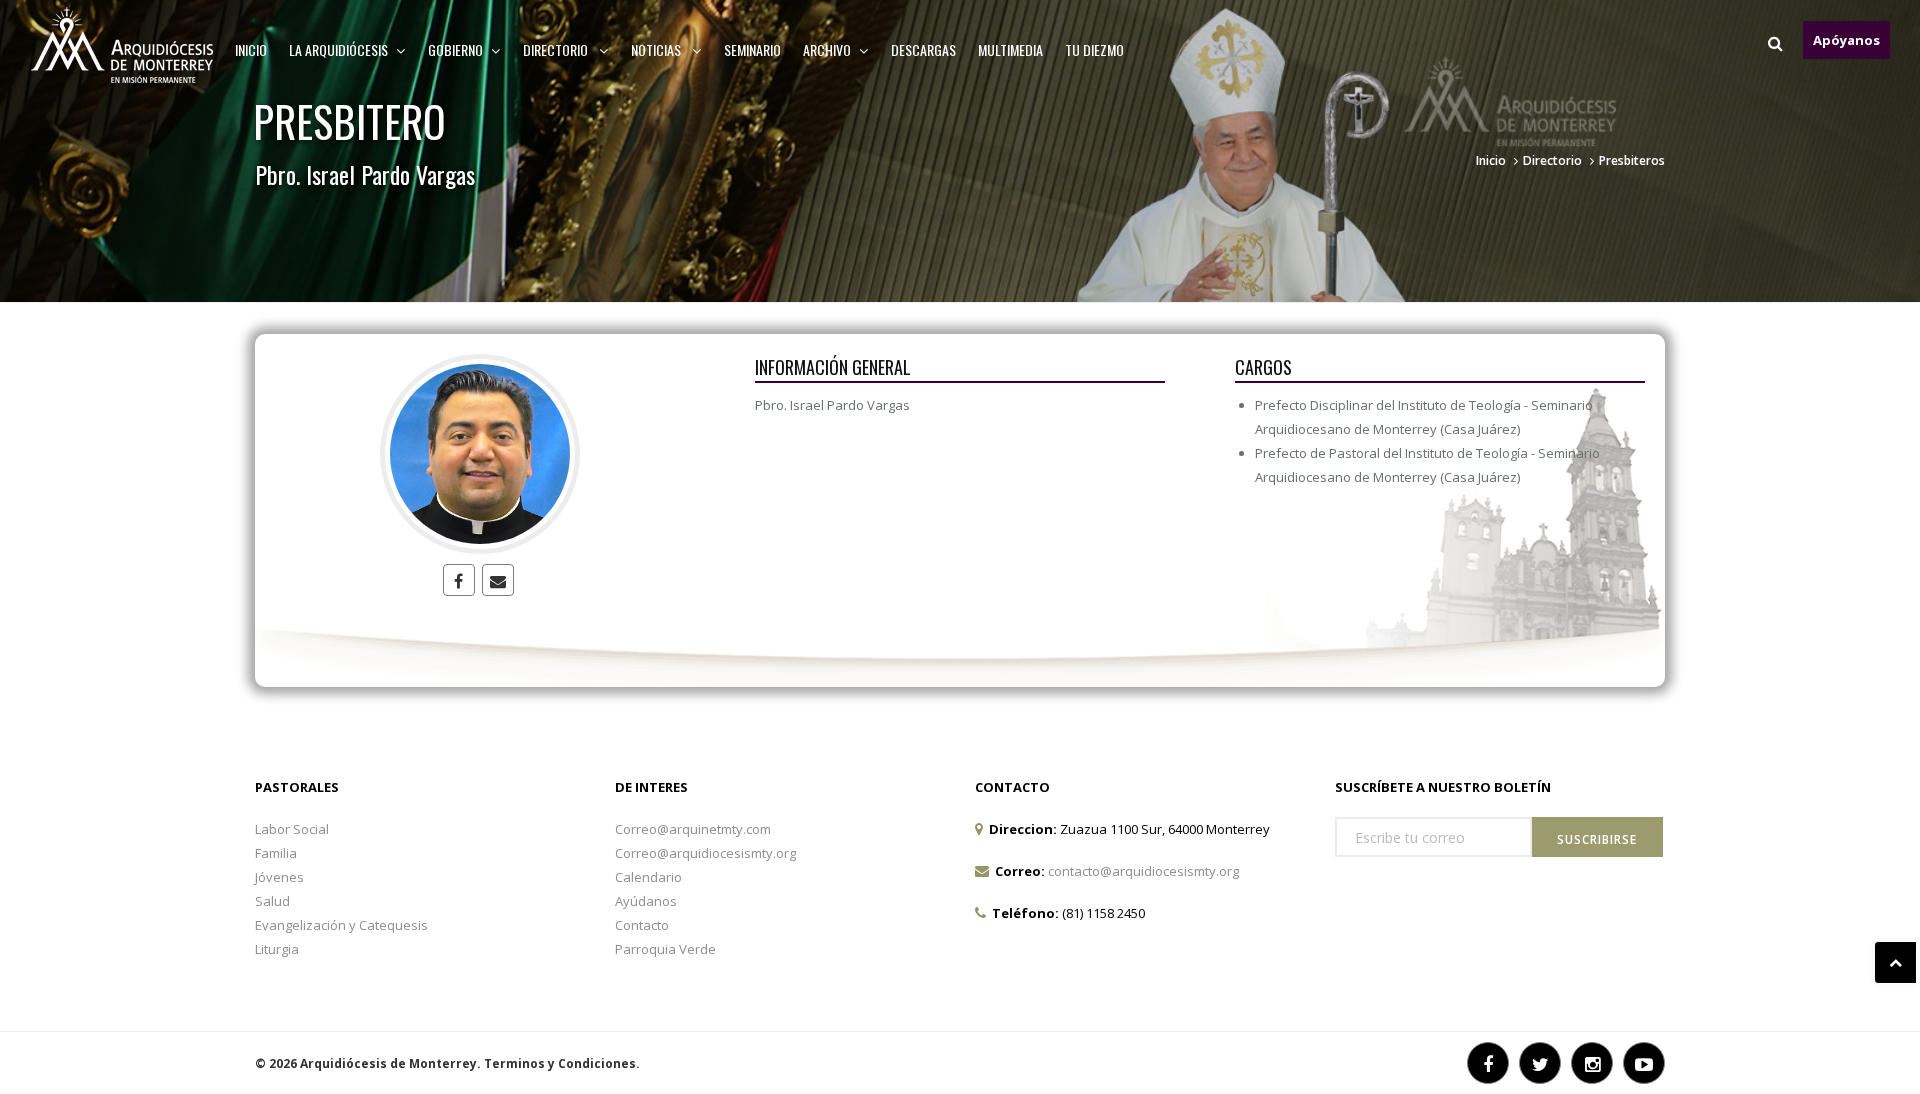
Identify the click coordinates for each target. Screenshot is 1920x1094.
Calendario (648, 877)
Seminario (752, 49)
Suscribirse (1597, 839)
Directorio (557, 49)
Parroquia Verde (665, 949)
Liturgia (277, 949)
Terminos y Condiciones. (562, 1063)
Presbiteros (1632, 160)
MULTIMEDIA (1010, 49)
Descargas (923, 49)
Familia (276, 853)
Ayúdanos (646, 901)
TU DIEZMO (1094, 49)
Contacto (642, 925)
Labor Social (292, 829)
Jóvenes (279, 877)
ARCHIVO (827, 49)
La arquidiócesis (338, 49)
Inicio (251, 49)
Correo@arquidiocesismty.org (705, 853)
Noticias (657, 49)
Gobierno (455, 49)
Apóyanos (1846, 40)
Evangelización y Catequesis (341, 925)
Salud (272, 901)
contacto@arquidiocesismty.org (1143, 871)
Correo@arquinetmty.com (693, 829)
